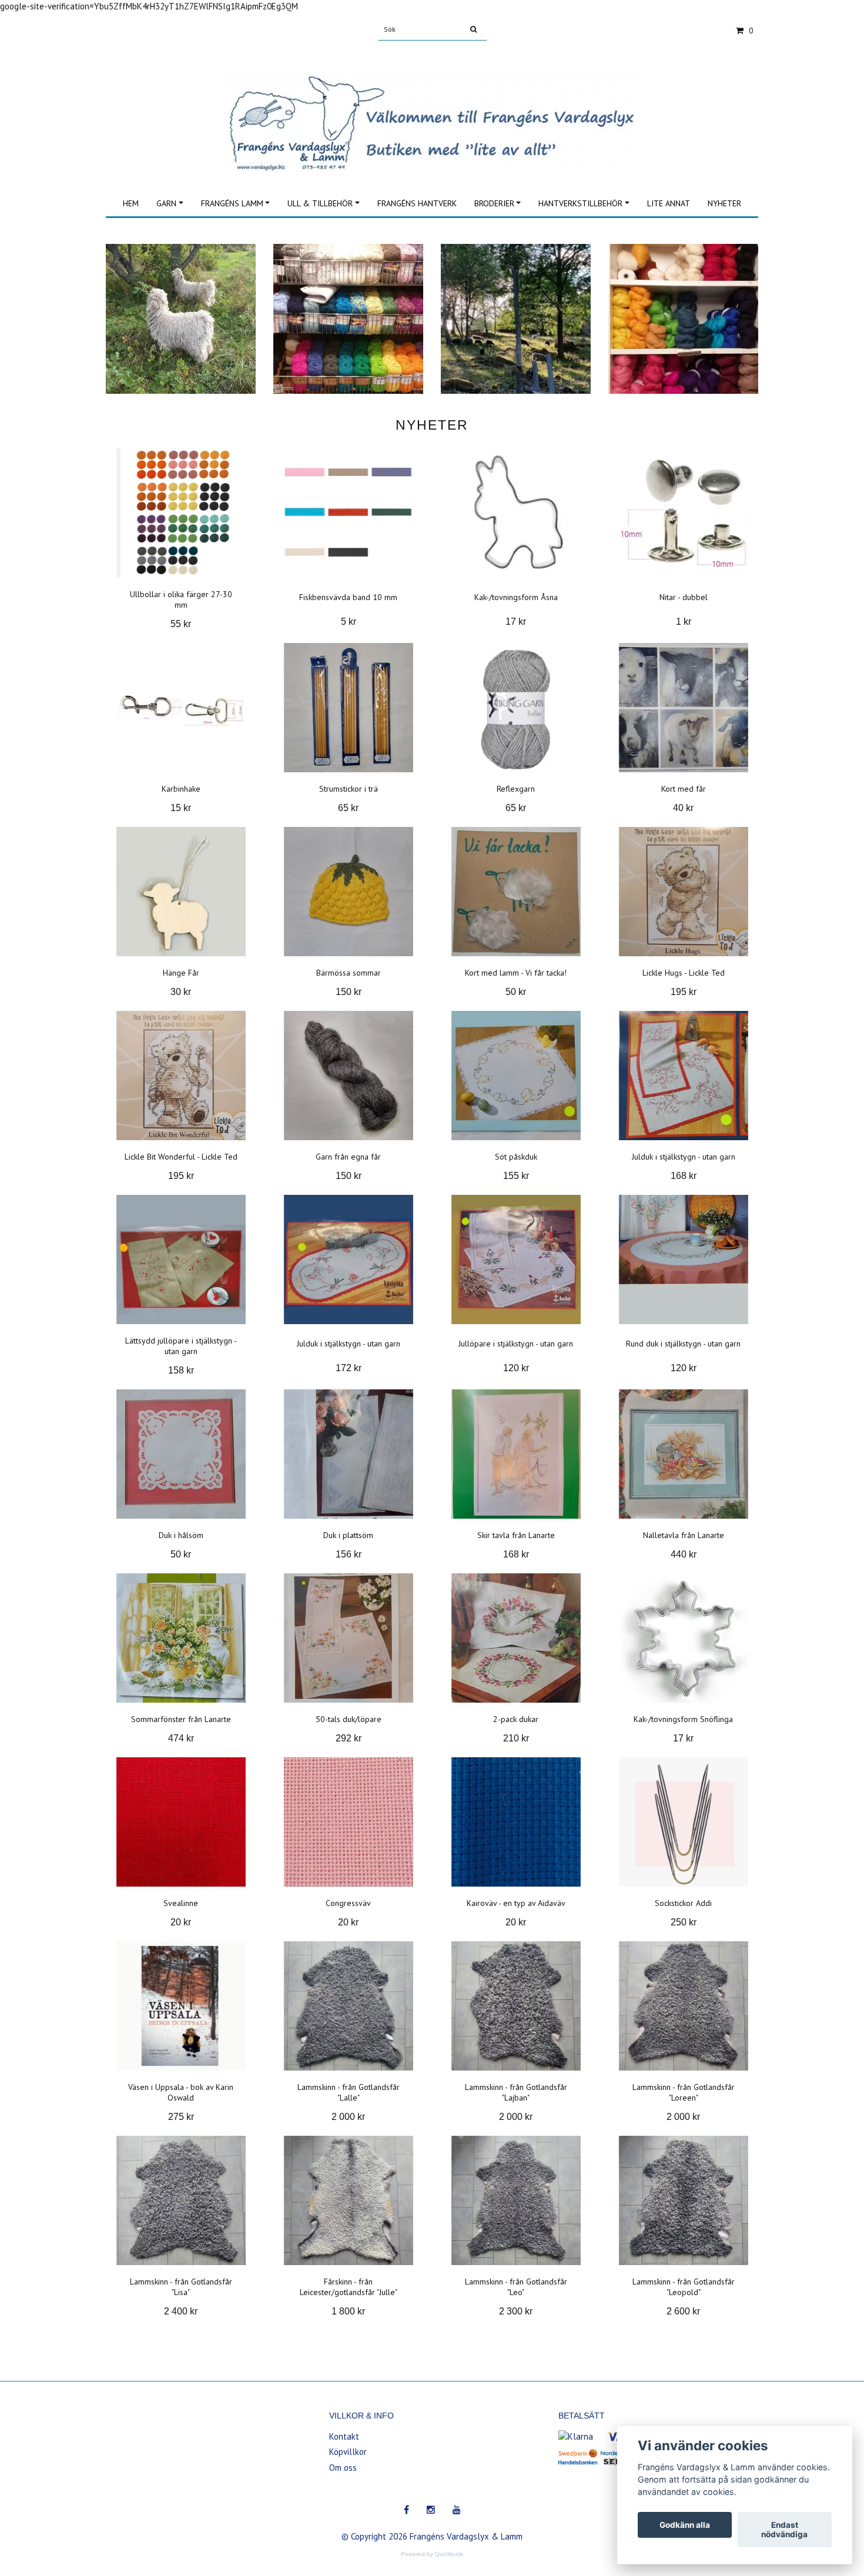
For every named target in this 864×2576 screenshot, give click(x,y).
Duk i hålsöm (181, 1535)
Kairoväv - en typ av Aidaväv (516, 1903)
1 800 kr (348, 2311)
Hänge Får (181, 973)
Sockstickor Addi (683, 1903)
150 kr (349, 992)
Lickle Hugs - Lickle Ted (684, 973)
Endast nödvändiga (784, 2530)
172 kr (349, 1368)
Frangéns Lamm (232, 203)
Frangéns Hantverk (417, 203)
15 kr (181, 808)
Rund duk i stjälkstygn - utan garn (683, 1344)
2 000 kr (348, 2117)
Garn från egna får (348, 1157)
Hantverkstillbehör (580, 203)
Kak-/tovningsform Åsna (516, 597)
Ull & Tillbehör (320, 203)
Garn (166, 203)
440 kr (684, 1554)
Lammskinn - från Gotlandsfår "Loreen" (684, 2092)
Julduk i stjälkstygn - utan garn (684, 1157)
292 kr (349, 1738)
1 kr (684, 622)
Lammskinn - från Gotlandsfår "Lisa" (181, 2287)
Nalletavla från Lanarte (684, 1535)
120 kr (516, 1368)
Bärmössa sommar (349, 973)
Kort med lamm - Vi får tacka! (516, 973)
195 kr (684, 992)
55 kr (181, 624)
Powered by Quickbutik (432, 2554)
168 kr (684, 1176)
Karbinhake (181, 789)
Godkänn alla (685, 2525)
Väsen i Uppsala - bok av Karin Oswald (181, 2092)
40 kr (683, 808)
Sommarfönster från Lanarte (181, 1719)
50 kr (516, 992)
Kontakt (344, 2436)
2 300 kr (516, 2311)
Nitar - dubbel (684, 597)
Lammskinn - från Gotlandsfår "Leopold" (684, 2287)
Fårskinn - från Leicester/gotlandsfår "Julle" (349, 2287)
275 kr (181, 2117)
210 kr (516, 1738)
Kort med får (684, 789)
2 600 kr (683, 2311)
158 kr (181, 1370)
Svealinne (181, 1903)
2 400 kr (181, 2311)
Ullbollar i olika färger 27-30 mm (181, 599)
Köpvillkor (348, 2452)
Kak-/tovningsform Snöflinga (683, 1719)
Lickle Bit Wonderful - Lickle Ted (181, 1157)
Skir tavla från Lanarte (516, 1535)
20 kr (181, 1922)
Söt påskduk (516, 1157)
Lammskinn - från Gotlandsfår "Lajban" (516, 2092)
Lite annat (669, 203)
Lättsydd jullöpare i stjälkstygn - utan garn (181, 1346)
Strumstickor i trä (349, 789)
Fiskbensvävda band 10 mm (348, 597)
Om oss (343, 2468)
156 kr (349, 1554)
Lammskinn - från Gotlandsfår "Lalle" (349, 2092)
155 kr (516, 1176)
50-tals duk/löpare (349, 1719)
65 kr (348, 808)
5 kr (349, 622)
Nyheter (724, 203)
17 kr (516, 622)
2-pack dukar (516, 1719)
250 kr (684, 1922)
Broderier (494, 203)
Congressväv (348, 1903)
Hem (131, 203)
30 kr (181, 992)
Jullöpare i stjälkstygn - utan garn (516, 1344)
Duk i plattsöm (348, 1535)
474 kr (181, 1738)
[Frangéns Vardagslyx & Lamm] (432, 108)
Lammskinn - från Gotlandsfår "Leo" (516, 2287)
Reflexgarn (516, 789)
